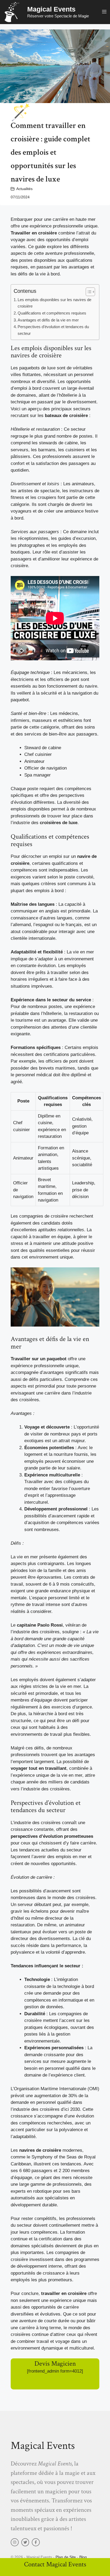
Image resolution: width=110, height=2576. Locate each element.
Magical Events (51, 9)
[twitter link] (25, 2542)
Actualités (24, 189)
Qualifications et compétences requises (52, 313)
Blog (83, 2557)
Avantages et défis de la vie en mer (48, 320)
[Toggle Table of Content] (88, 292)
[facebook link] (36, 2542)
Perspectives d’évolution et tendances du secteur (53, 330)
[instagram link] (15, 2542)
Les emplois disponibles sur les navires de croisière (54, 303)
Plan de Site (66, 2557)
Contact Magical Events (55, 2564)
